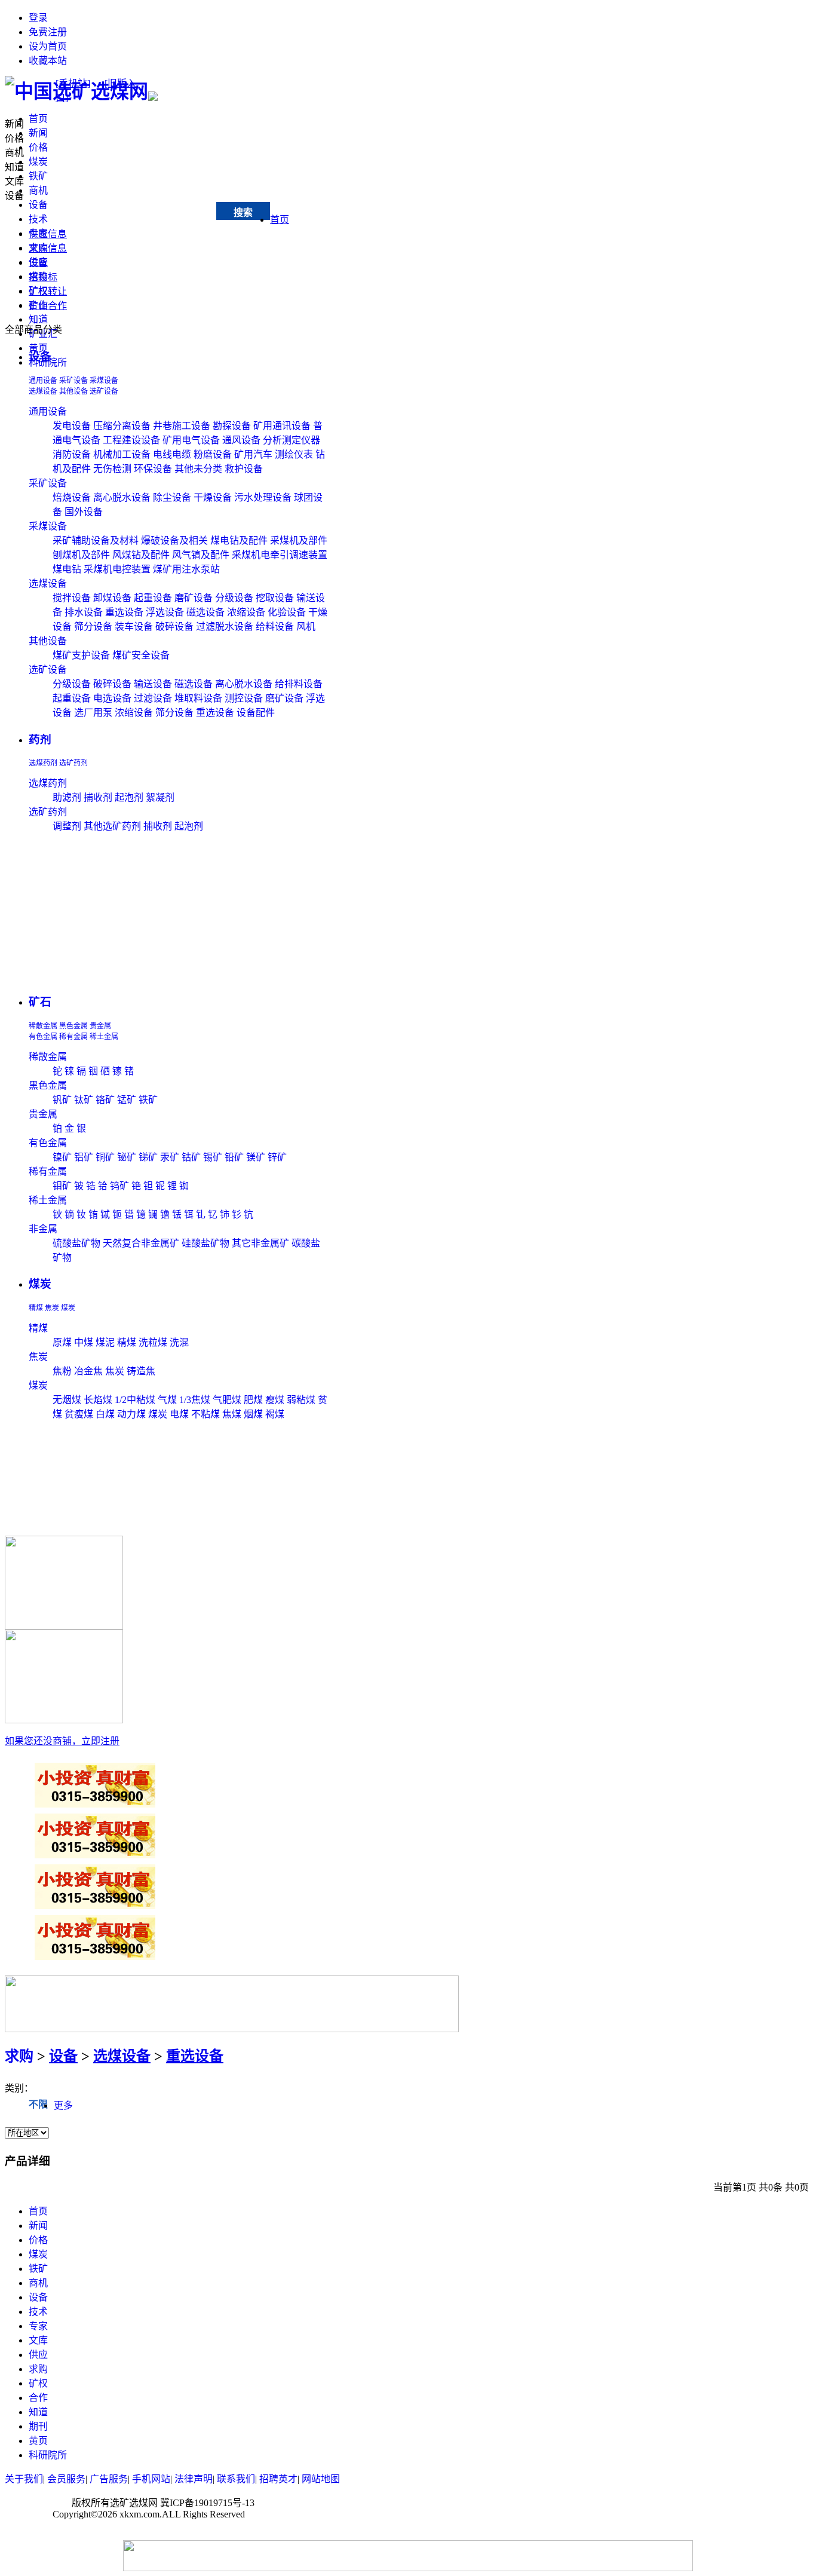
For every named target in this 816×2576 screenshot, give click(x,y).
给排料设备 (299, 684)
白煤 (105, 1414)
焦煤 (232, 1414)
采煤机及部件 (299, 540)
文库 (14, 181)
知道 (38, 319)
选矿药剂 (73, 763)
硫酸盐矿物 (76, 1243)
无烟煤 (67, 1400)
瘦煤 (275, 1400)
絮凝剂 (160, 797)
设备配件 (256, 713)
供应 (38, 2355)
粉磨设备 (213, 454)
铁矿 (38, 176)
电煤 (179, 1414)
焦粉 (62, 1371)
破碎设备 (174, 627)
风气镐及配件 (201, 555)
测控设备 (244, 698)
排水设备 (84, 612)
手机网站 (151, 2479)
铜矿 (105, 1157)
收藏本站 (48, 61)
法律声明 (194, 2479)
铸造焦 (141, 1371)
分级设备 (234, 598)
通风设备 (241, 440)
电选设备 (112, 698)
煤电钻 (67, 569)
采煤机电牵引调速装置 (280, 555)
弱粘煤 (301, 1400)
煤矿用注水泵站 (186, 569)
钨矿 (119, 1186)
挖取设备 (275, 598)
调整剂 (67, 826)
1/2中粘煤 (136, 1400)
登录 (38, 18)
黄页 (38, 2441)
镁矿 (256, 1157)
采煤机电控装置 (117, 569)
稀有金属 (73, 1037)
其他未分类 (198, 469)
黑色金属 (73, 1026)
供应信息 (48, 234)
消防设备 (72, 454)
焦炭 (52, 1308)
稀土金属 (104, 1037)
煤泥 (105, 1342)
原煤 (62, 1342)
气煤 (167, 1400)
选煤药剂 (43, 763)
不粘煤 (205, 1414)
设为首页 (48, 46)
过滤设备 (153, 698)
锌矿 (277, 1157)
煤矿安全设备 (141, 655)
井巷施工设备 (182, 426)
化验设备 (287, 612)
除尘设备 (172, 497)
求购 (19, 2056)
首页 (38, 119)
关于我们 (24, 2479)
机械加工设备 (122, 454)
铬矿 (105, 1100)
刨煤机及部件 (81, 555)
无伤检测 (112, 469)
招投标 (43, 277)
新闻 (38, 133)
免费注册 (48, 32)
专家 (38, 2326)
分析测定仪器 (292, 440)
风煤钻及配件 (141, 555)
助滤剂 (67, 797)
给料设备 (275, 627)
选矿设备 (104, 391)
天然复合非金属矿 (141, 1243)
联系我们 (236, 2479)
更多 (63, 2105)
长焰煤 (98, 1400)
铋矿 (127, 1157)
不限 (38, 2104)
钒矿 (62, 1100)
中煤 (84, 1342)
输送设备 (153, 684)
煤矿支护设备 (81, 655)
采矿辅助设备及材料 (96, 540)
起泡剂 (129, 797)
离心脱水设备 (122, 497)
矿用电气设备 (191, 440)
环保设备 (153, 469)
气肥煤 (227, 1400)
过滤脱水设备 (225, 627)
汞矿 (170, 1157)
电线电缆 (172, 454)
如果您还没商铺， (62, 1741)
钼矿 (62, 1186)
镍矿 (62, 1157)
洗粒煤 (153, 1342)
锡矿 (213, 1157)
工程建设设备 (131, 440)
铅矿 (234, 1157)
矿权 (38, 2383)
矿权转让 (48, 291)
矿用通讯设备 (282, 426)
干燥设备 (213, 497)
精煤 (36, 1308)
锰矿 (127, 1100)
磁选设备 (205, 612)
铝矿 (84, 1157)
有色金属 (43, 1037)
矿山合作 (48, 306)
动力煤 (131, 1414)
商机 (38, 190)
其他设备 (73, 391)
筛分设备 (93, 627)
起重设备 (153, 598)
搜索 (243, 212)
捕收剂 (98, 797)
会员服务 (66, 2479)
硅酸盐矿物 (205, 1243)
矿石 (40, 1002)
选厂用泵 (93, 713)
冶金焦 (88, 1371)
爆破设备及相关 (174, 540)
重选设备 (124, 612)
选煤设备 (43, 391)
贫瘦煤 (79, 1414)
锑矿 (148, 1157)
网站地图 (321, 2479)
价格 (38, 147)
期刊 (38, 2426)
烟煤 (253, 1414)
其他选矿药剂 (112, 826)
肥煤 (253, 1400)
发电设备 (72, 426)
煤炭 (38, 162)
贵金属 (100, 1026)
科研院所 (48, 2455)
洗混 (179, 1342)
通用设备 (43, 381)
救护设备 (244, 469)
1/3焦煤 (195, 1400)
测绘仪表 (294, 454)
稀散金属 (43, 1026)
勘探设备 (232, 426)
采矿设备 (73, 381)
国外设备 (84, 512)
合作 (38, 2398)
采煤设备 (104, 381)
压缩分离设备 (122, 426)
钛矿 (84, 1100)
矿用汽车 (253, 454)
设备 (38, 205)
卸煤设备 (112, 598)
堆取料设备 (198, 698)
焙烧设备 (72, 497)
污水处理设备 (263, 497)
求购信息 (48, 248)
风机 (306, 627)
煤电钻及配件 (239, 540)
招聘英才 (278, 2479)
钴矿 (191, 1157)
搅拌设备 (72, 598)
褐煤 (275, 1414)
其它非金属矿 (260, 1243)
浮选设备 (165, 612)
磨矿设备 (194, 598)
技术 (38, 219)
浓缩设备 (246, 612)
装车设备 (134, 627)
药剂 (40, 739)
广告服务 (109, 2479)
